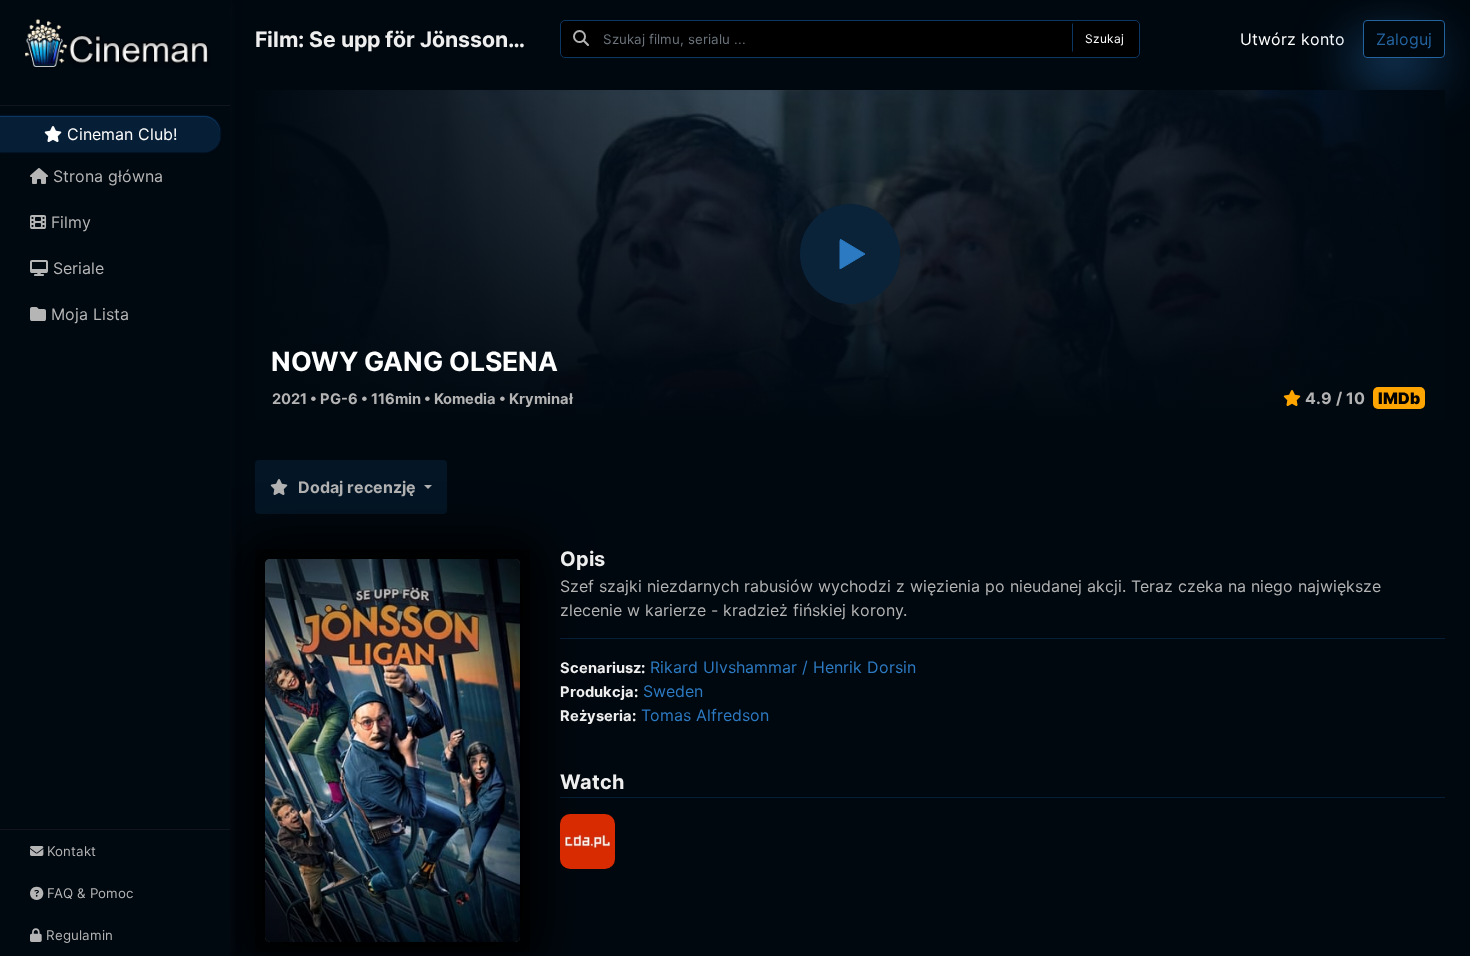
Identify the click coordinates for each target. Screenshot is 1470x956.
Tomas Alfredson (705, 715)
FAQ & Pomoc (88, 893)
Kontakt (69, 851)
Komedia (465, 399)
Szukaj (1104, 38)
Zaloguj (1404, 39)
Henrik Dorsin (864, 667)
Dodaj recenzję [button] (357, 487)
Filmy (68, 222)
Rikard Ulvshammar (723, 667)
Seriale (76, 268)
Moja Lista (87, 314)
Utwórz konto (1292, 39)
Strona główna (105, 176)
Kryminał (541, 399)
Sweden (673, 691)
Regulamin (77, 935)
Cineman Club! (119, 134)
